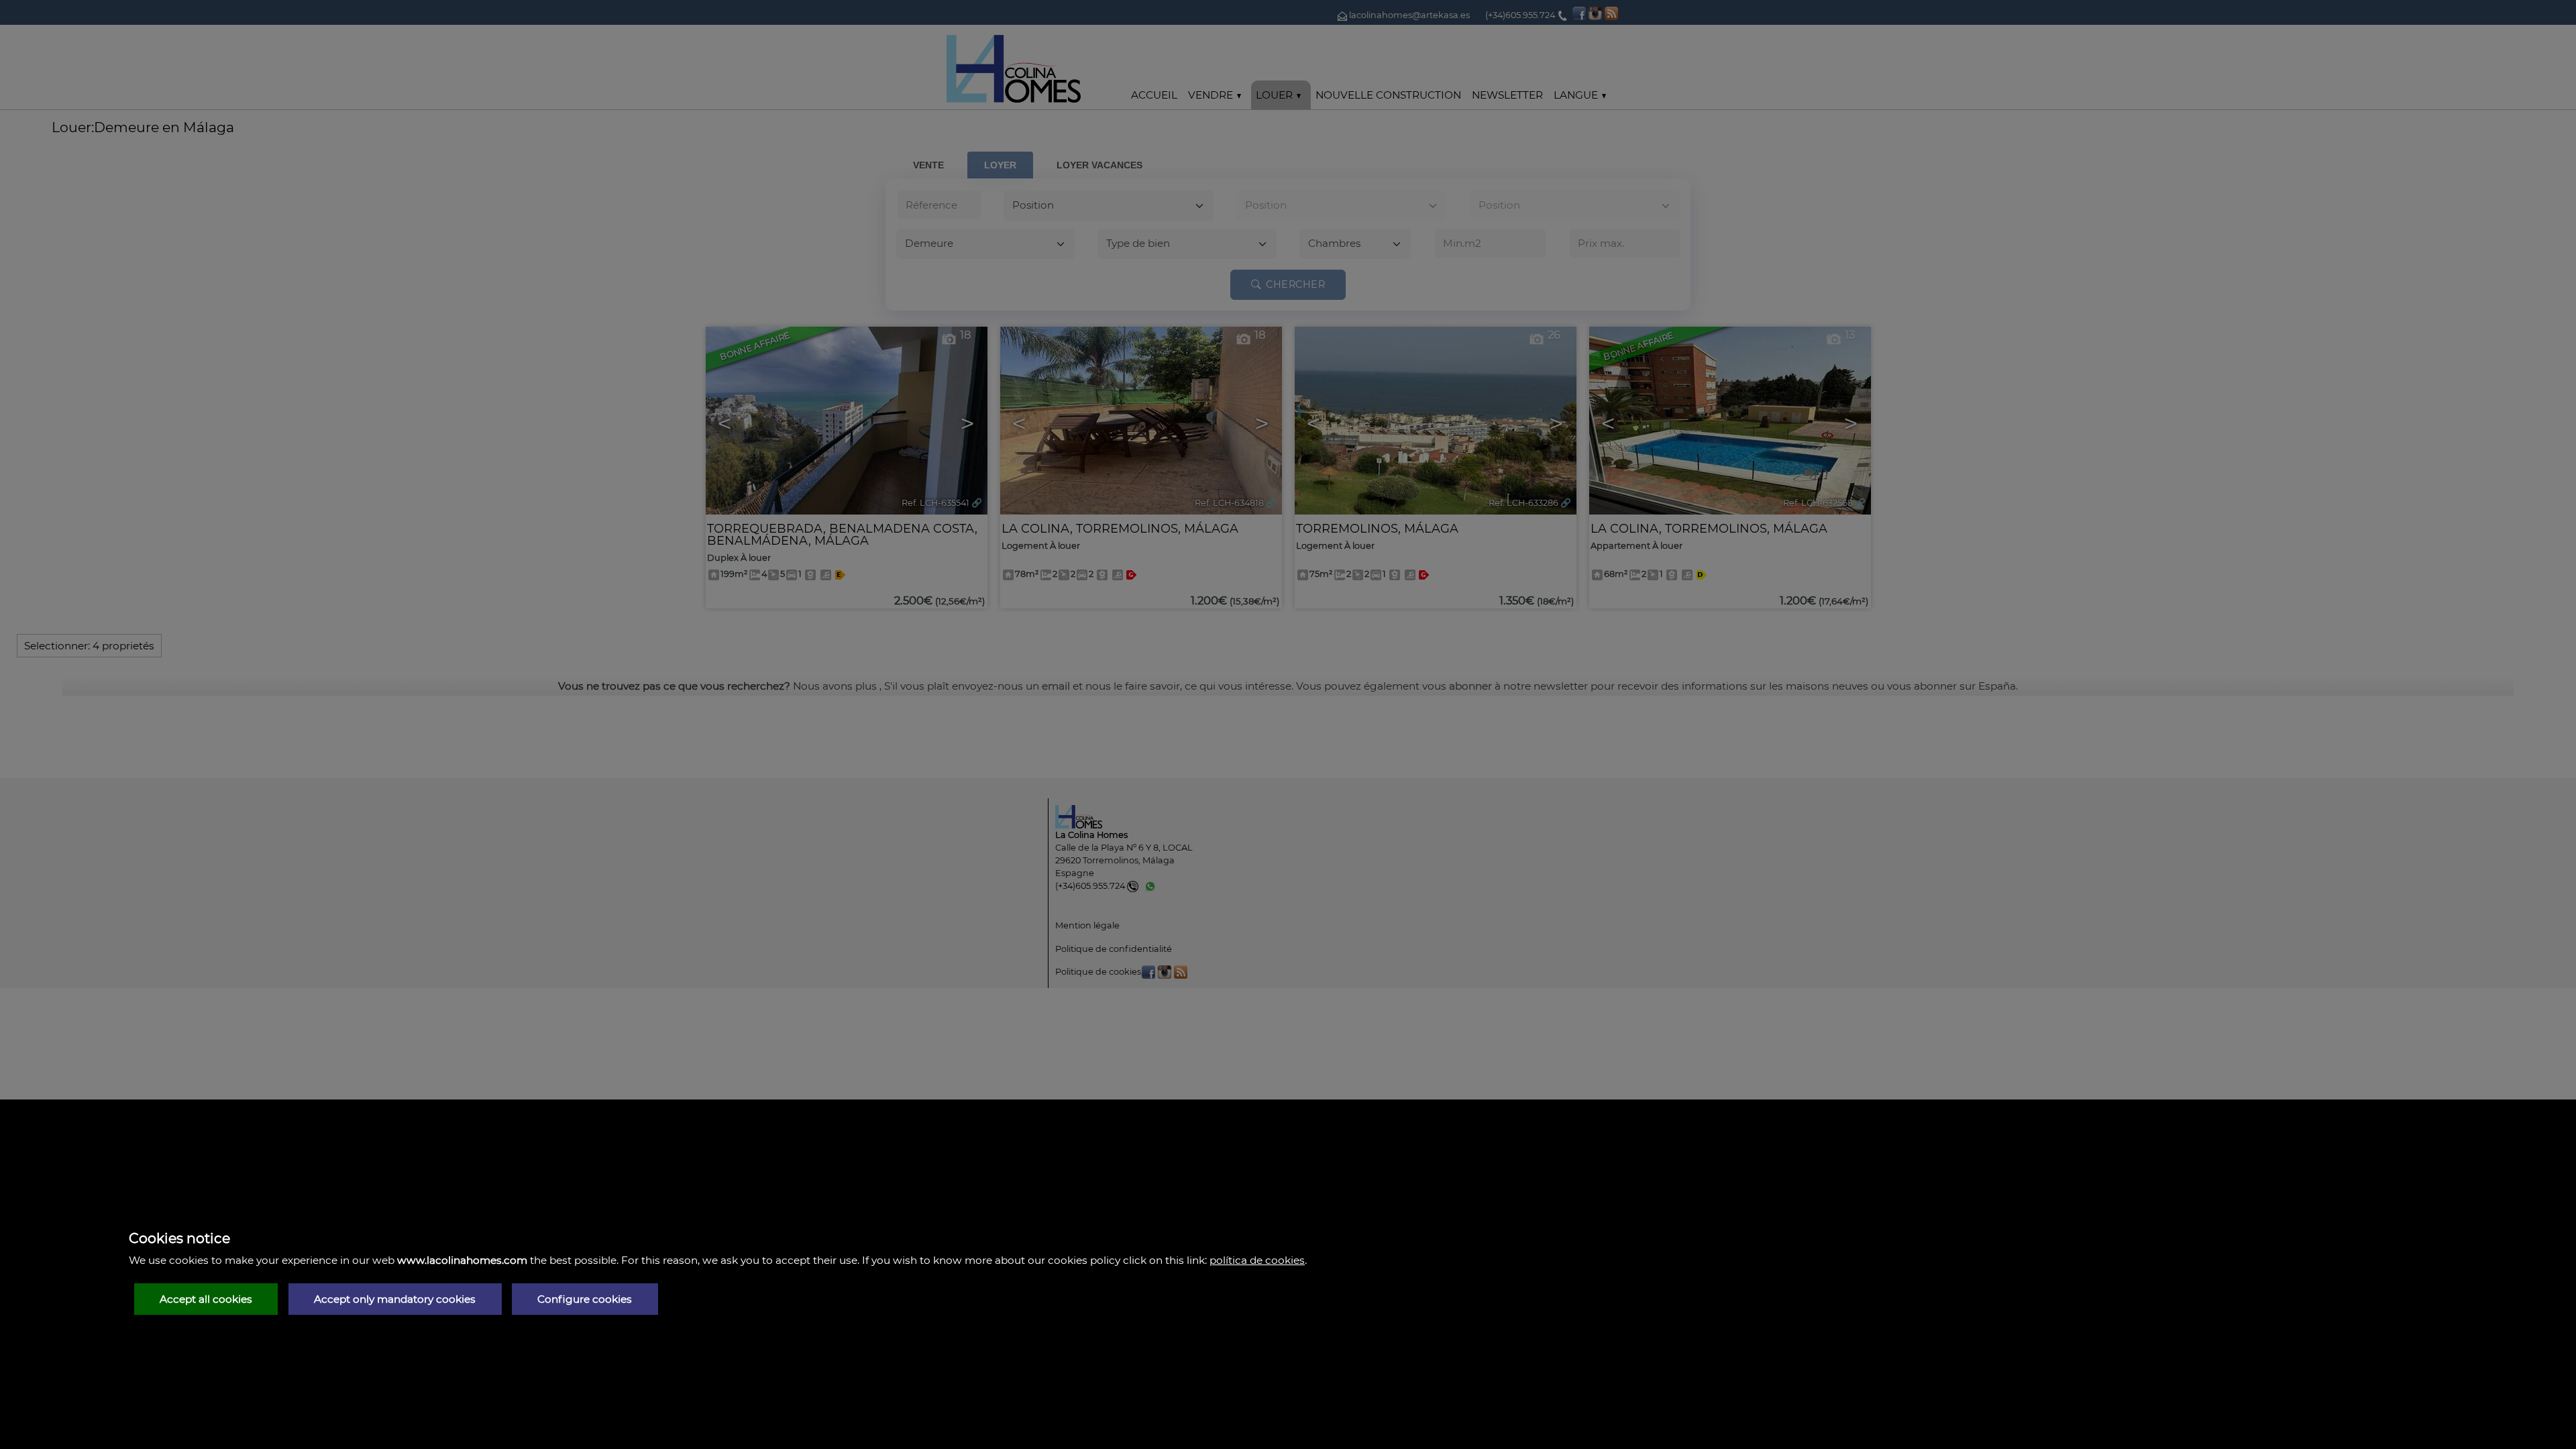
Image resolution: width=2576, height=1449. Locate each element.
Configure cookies (585, 1299)
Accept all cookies (206, 1299)
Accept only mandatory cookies (395, 1299)
